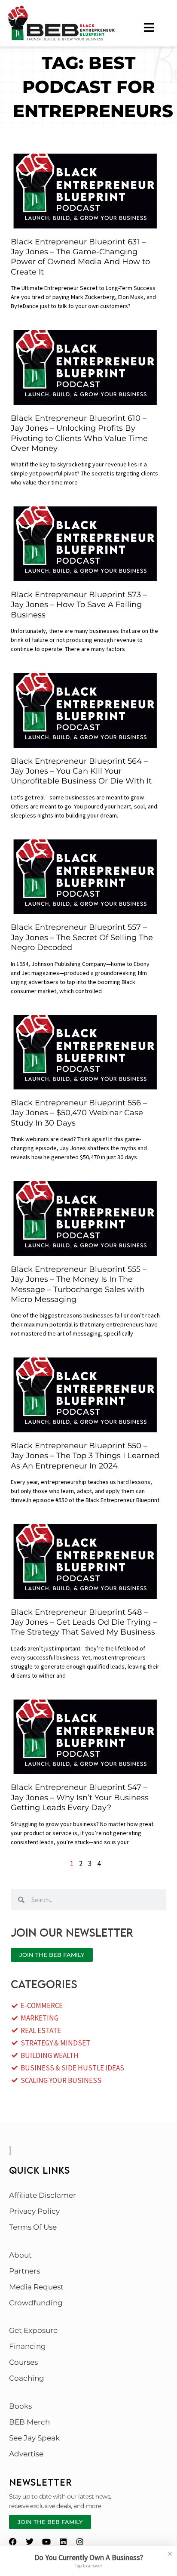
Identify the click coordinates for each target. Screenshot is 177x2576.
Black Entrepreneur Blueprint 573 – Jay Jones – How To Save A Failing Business (79, 605)
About (20, 2255)
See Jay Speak (34, 2438)
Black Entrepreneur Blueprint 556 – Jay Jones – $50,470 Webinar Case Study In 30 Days (79, 1113)
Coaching (27, 2378)
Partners (24, 2271)
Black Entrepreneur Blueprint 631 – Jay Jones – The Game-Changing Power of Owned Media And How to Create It (80, 257)
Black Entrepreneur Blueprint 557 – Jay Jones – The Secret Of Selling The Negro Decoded (82, 937)
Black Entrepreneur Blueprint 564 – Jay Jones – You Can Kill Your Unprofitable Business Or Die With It (81, 771)
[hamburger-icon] (149, 27)
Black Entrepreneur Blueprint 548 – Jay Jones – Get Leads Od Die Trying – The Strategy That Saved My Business (84, 1622)
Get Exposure (33, 2330)
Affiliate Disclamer (43, 2195)
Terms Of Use (33, 2227)
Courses (23, 2362)
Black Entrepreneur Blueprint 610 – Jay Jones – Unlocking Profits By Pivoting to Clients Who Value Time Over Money (79, 433)
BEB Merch (29, 2422)
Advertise (26, 2454)
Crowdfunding (36, 2303)
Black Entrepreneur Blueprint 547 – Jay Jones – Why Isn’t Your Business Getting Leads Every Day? (80, 1797)
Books (20, 2406)
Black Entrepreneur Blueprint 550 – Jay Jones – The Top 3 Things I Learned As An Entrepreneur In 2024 (85, 1456)
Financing (27, 2346)
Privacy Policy (34, 2211)
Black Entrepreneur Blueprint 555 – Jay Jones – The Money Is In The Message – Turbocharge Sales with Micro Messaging (79, 1284)
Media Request (36, 2287)
